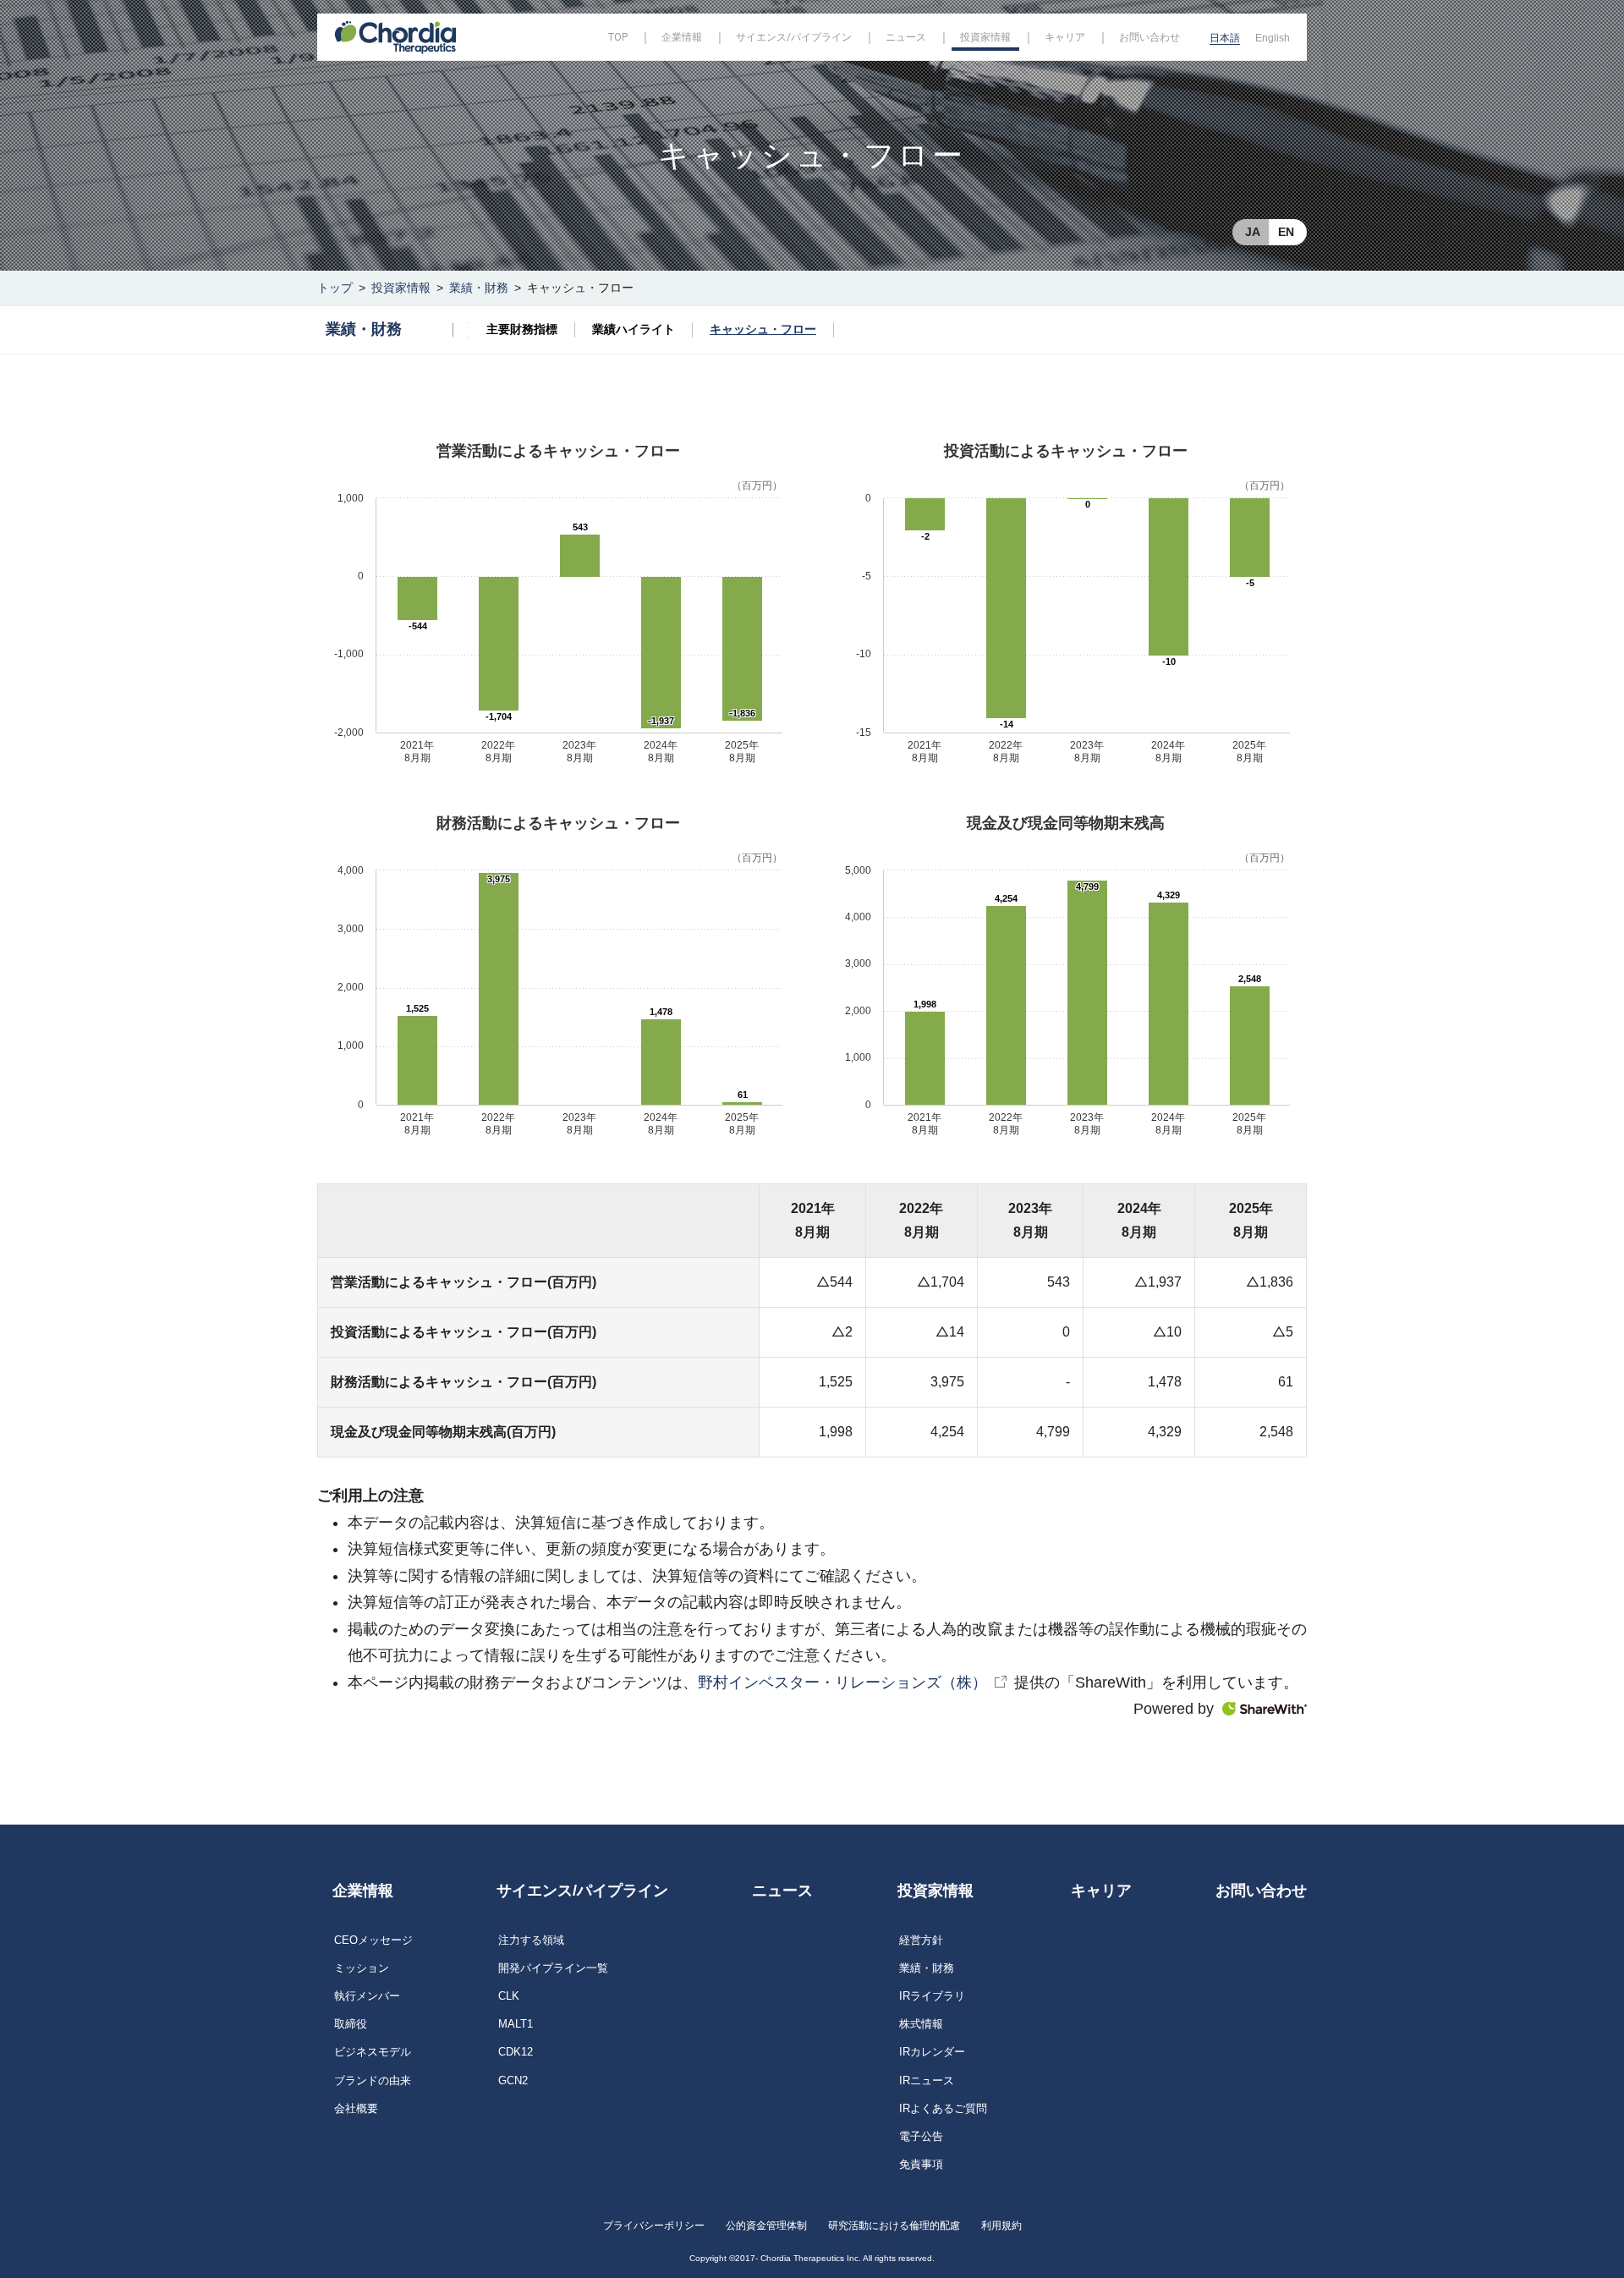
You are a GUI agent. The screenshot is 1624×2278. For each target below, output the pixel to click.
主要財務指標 (522, 329)
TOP (618, 37)
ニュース (782, 1891)
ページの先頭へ (1358, 1871)
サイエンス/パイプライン (582, 1891)
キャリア (1101, 1891)
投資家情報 (401, 288)
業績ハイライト (634, 329)
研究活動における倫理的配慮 (894, 2226)
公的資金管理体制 (766, 2226)
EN (1286, 232)
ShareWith (1265, 1709)
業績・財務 (479, 288)
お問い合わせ (1261, 1891)
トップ (335, 288)
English (1273, 38)
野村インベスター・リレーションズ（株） (842, 1682)
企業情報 (363, 1891)
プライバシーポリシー (654, 2226)
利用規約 (1001, 2226)
